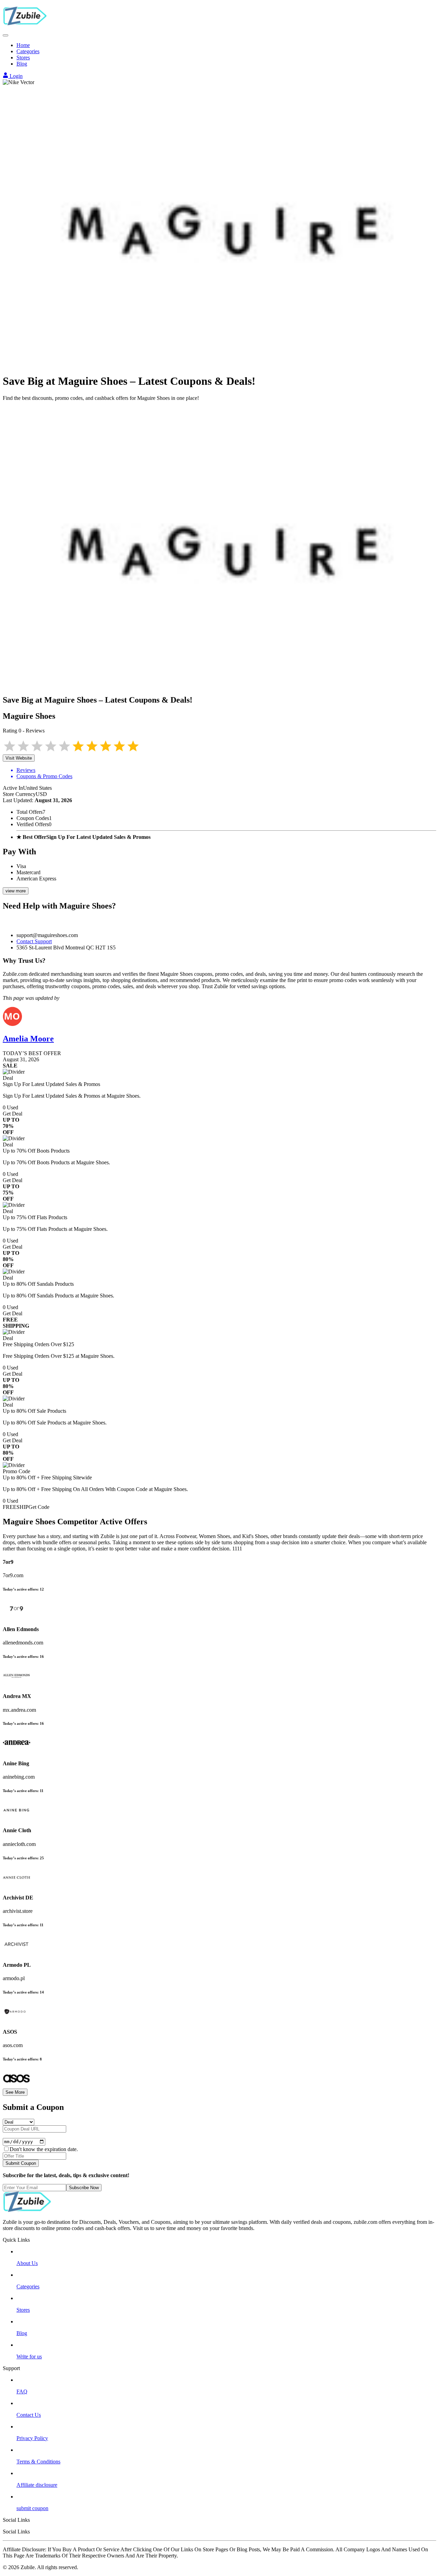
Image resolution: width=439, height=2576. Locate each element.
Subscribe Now (84, 2188)
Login (15, 76)
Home (23, 45)
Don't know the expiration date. (44, 2149)
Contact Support (34, 941)
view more (16, 891)
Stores (23, 57)
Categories (28, 51)
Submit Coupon (21, 2163)
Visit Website (19, 758)
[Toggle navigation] (5, 35)
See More (15, 2092)
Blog (22, 64)
